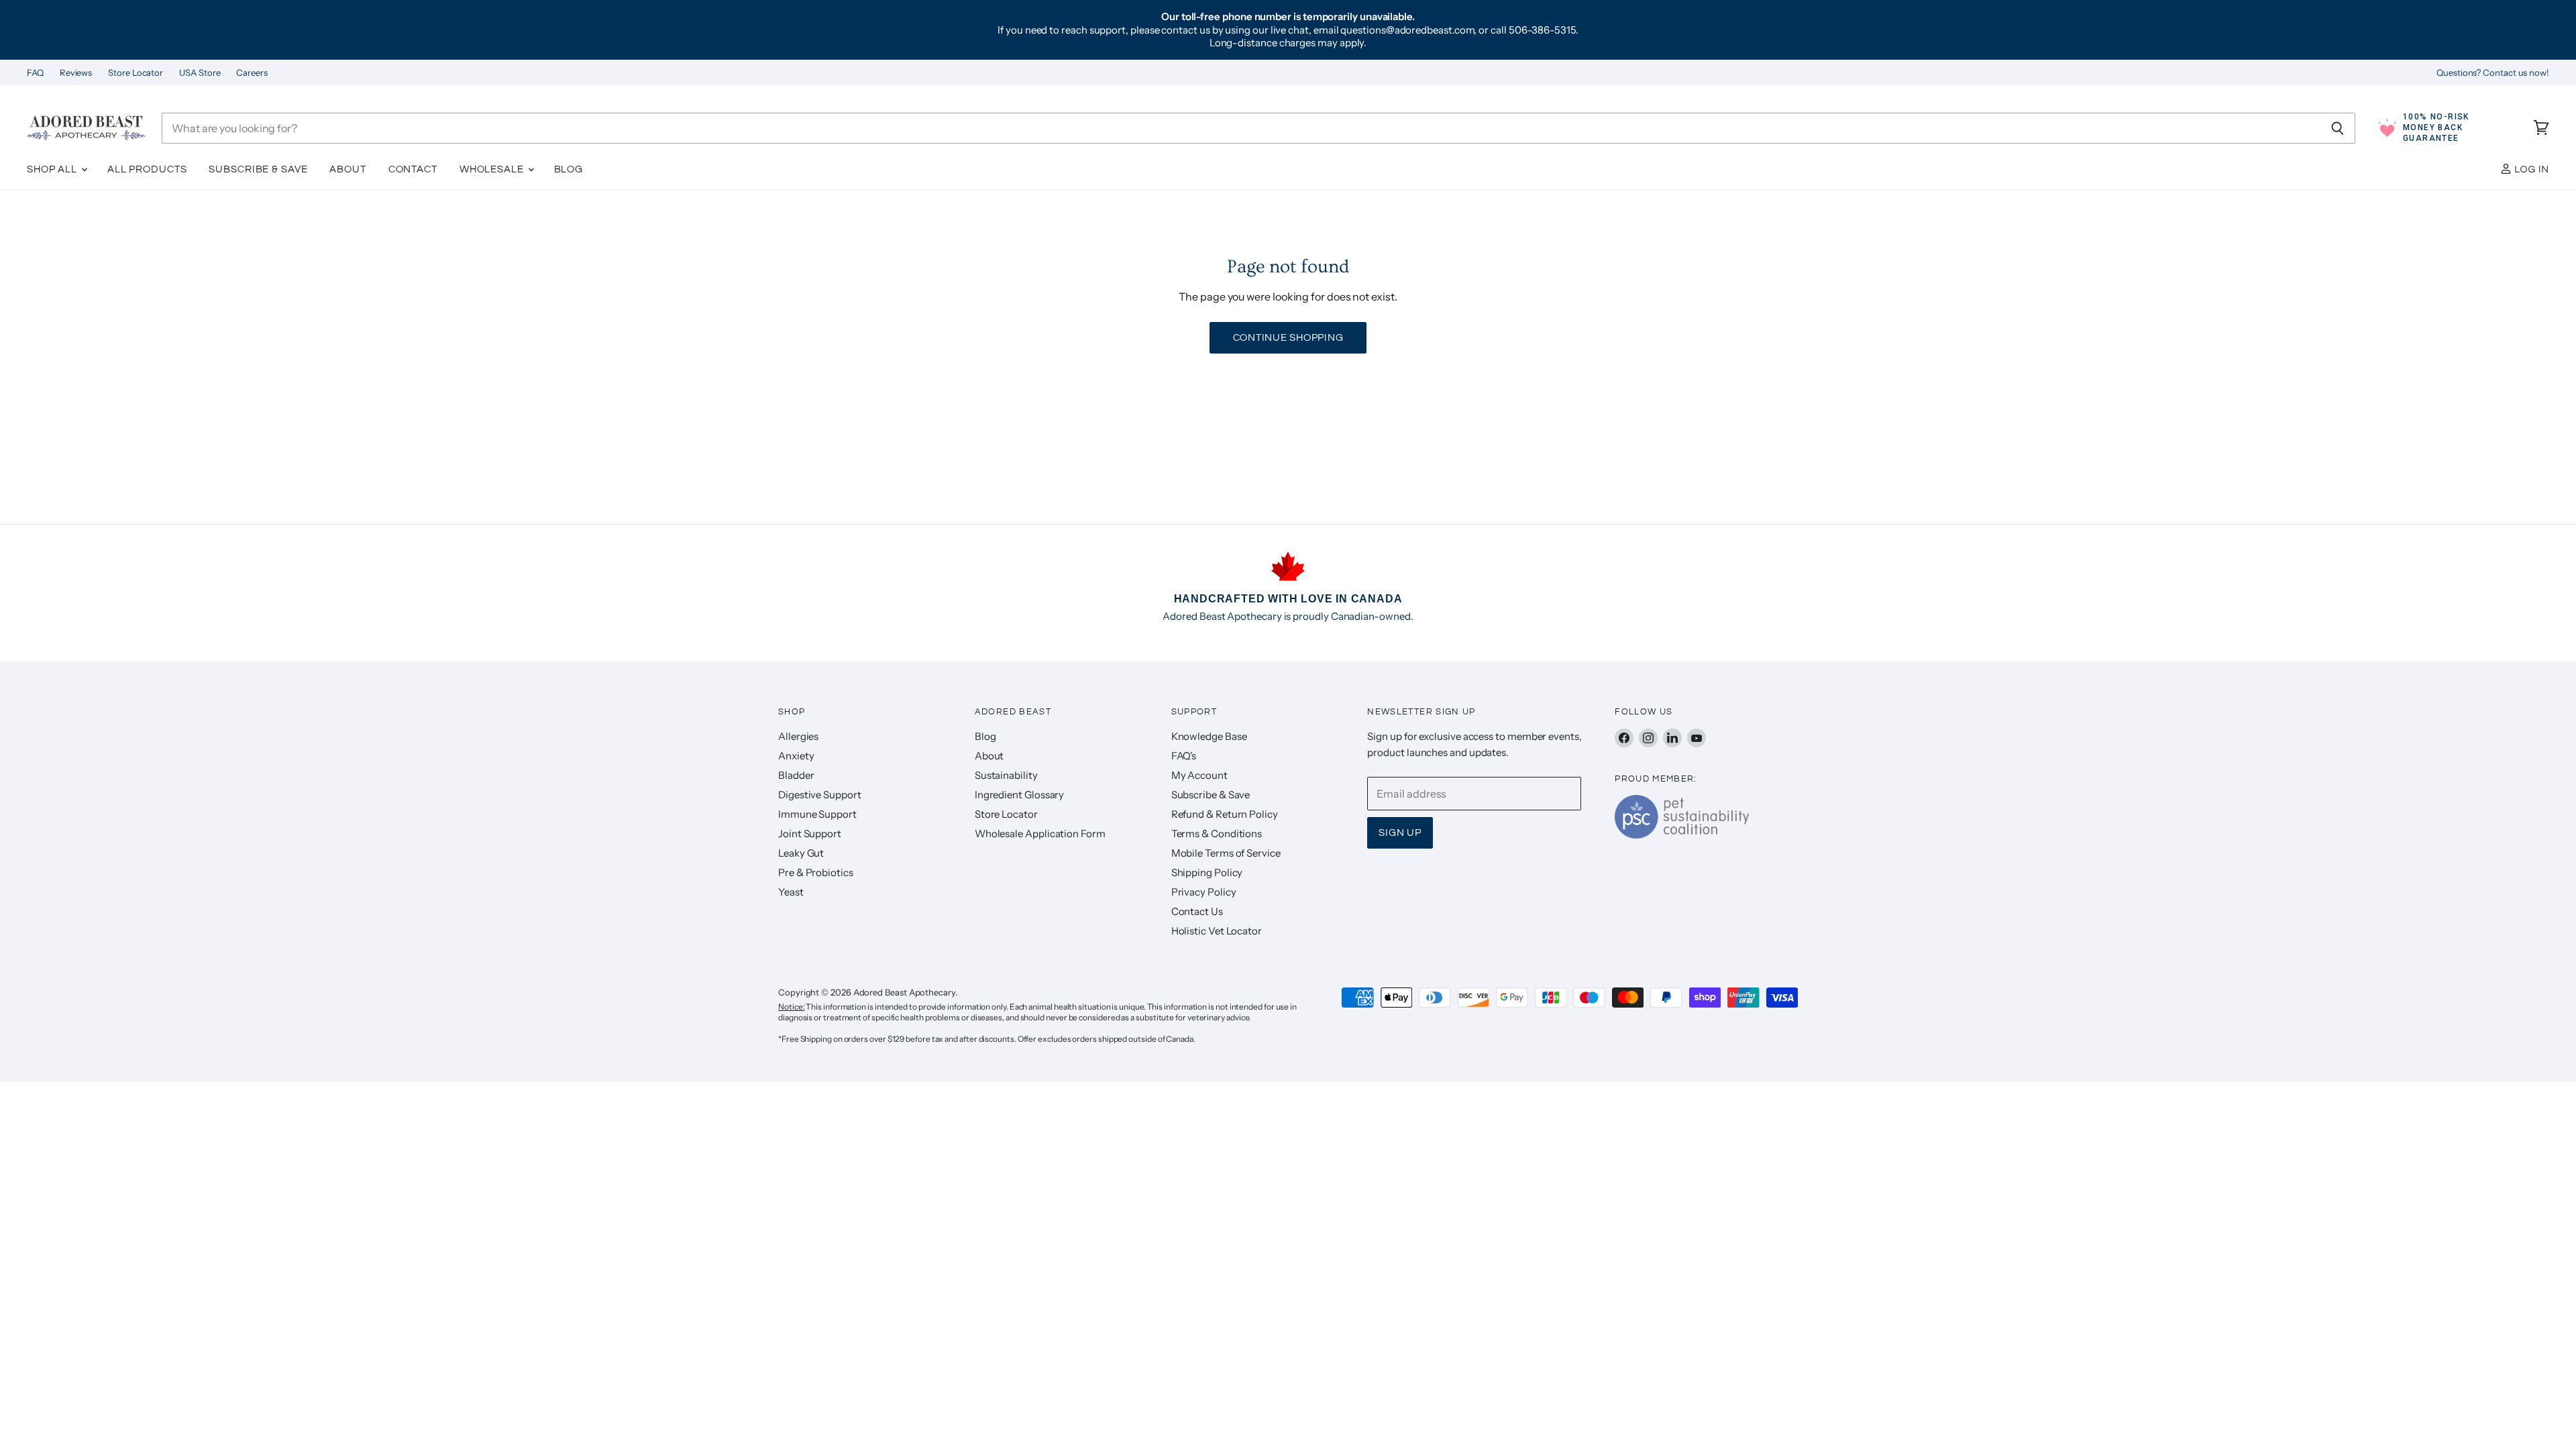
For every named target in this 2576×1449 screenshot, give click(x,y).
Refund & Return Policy (1225, 814)
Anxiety (796, 756)
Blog (569, 169)
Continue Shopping (1288, 338)
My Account (1199, 775)
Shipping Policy (1207, 872)
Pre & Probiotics (816, 872)
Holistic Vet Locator (1217, 931)
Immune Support (817, 814)
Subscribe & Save (258, 169)
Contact (413, 169)
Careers (252, 73)
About (347, 169)
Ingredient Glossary (1019, 795)
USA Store (200, 73)
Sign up (1400, 833)
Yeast (791, 892)
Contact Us (1197, 911)
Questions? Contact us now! (2493, 73)
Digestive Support (820, 795)
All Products (147, 169)
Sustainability (1006, 775)
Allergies (798, 736)
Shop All (53, 169)
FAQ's (1184, 756)
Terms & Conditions (1217, 834)
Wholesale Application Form (1040, 834)
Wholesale (493, 169)
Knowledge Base (1209, 736)
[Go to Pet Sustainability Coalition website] (1682, 835)
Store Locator (136, 73)
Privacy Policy (1204, 892)
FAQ (35, 73)
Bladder (796, 775)
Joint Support (810, 834)
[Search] (2338, 128)
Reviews (76, 73)
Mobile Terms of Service (1226, 853)
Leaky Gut (801, 853)
